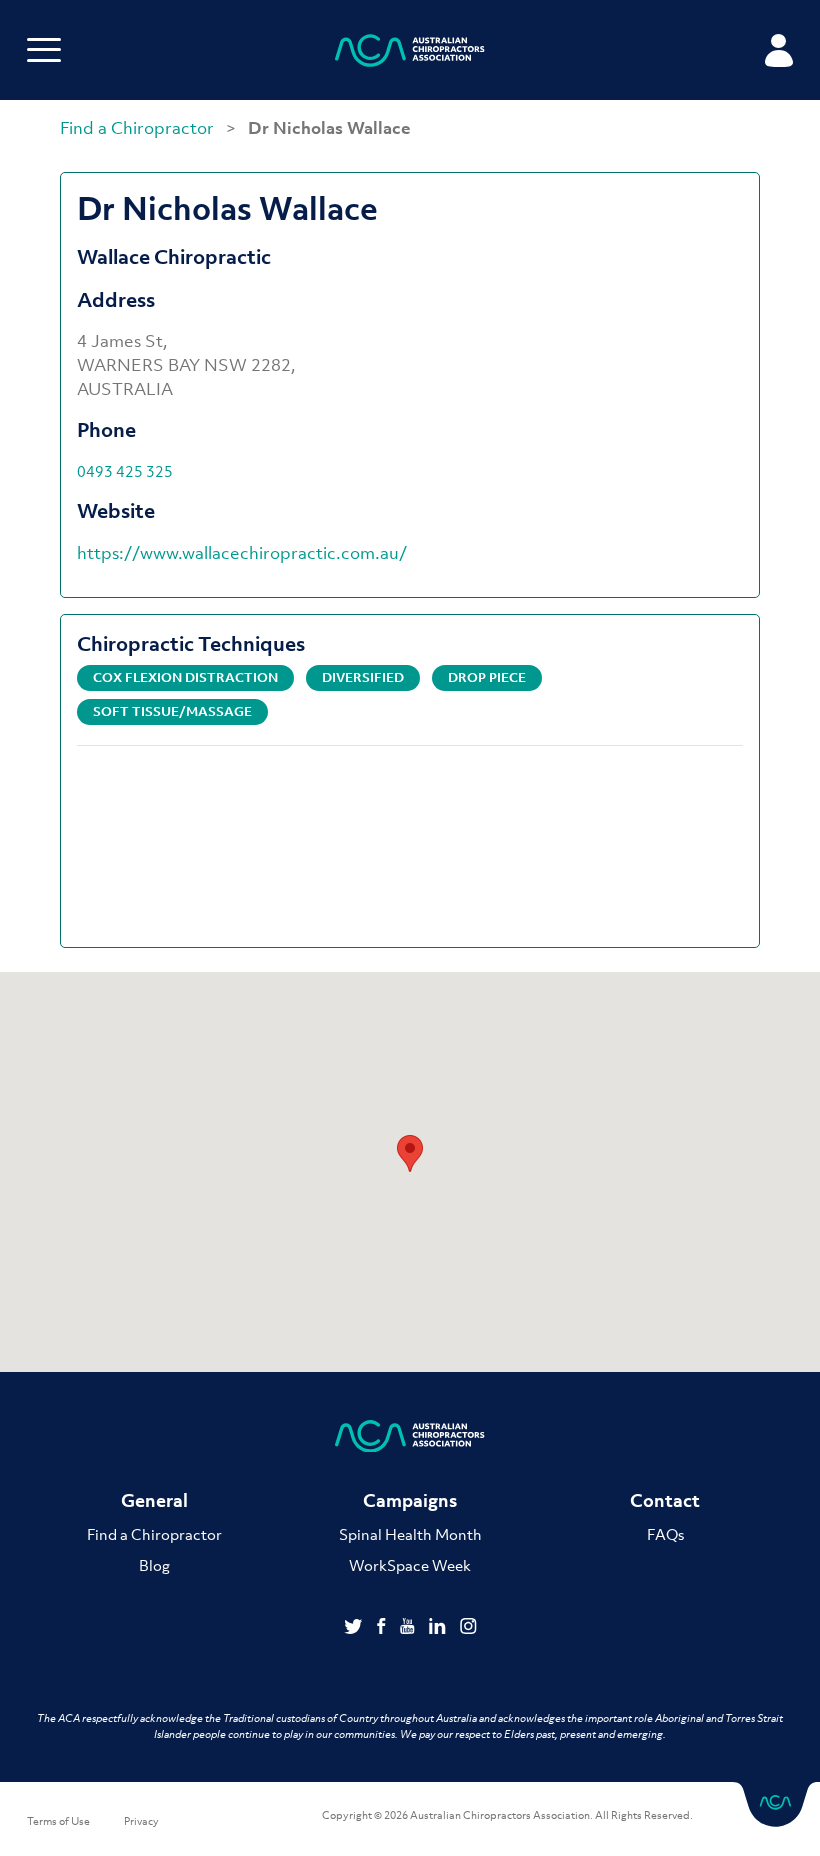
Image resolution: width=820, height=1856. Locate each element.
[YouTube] (409, 1628)
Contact (665, 1500)
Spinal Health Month (410, 1534)
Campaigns (410, 1500)
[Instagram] (468, 1628)
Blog (154, 1565)
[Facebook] (383, 1628)
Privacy (141, 1821)
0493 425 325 (125, 471)
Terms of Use (58, 1821)
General (154, 1500)
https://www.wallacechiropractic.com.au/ (242, 553)
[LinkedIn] (439, 1628)
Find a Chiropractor (139, 128)
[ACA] (410, 53)
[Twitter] (355, 1628)
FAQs (665, 1534)
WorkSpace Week (410, 1565)
